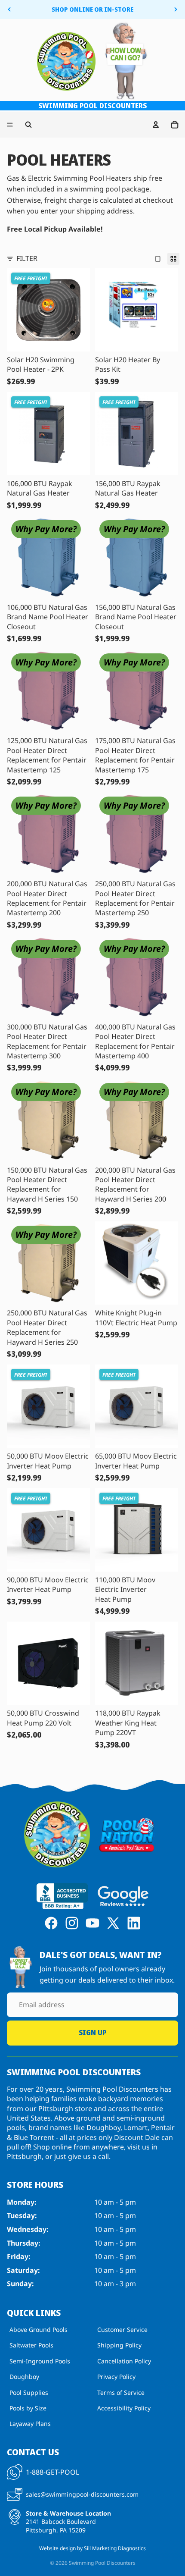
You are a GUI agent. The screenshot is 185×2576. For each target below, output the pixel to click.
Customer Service (122, 2330)
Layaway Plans (30, 2424)
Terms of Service (121, 2392)
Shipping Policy (119, 2345)
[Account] (156, 125)
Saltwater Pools (31, 2345)
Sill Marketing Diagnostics (115, 2548)
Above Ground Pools (39, 2330)
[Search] (28, 125)
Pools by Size (28, 2408)
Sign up (92, 2033)
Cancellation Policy (124, 2361)
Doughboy (24, 2377)
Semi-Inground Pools (40, 2361)
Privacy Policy (116, 2377)
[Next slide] (176, 9)
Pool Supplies (29, 2392)
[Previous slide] (9, 9)
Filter (27, 258)
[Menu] (10, 125)
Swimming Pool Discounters (102, 2563)
